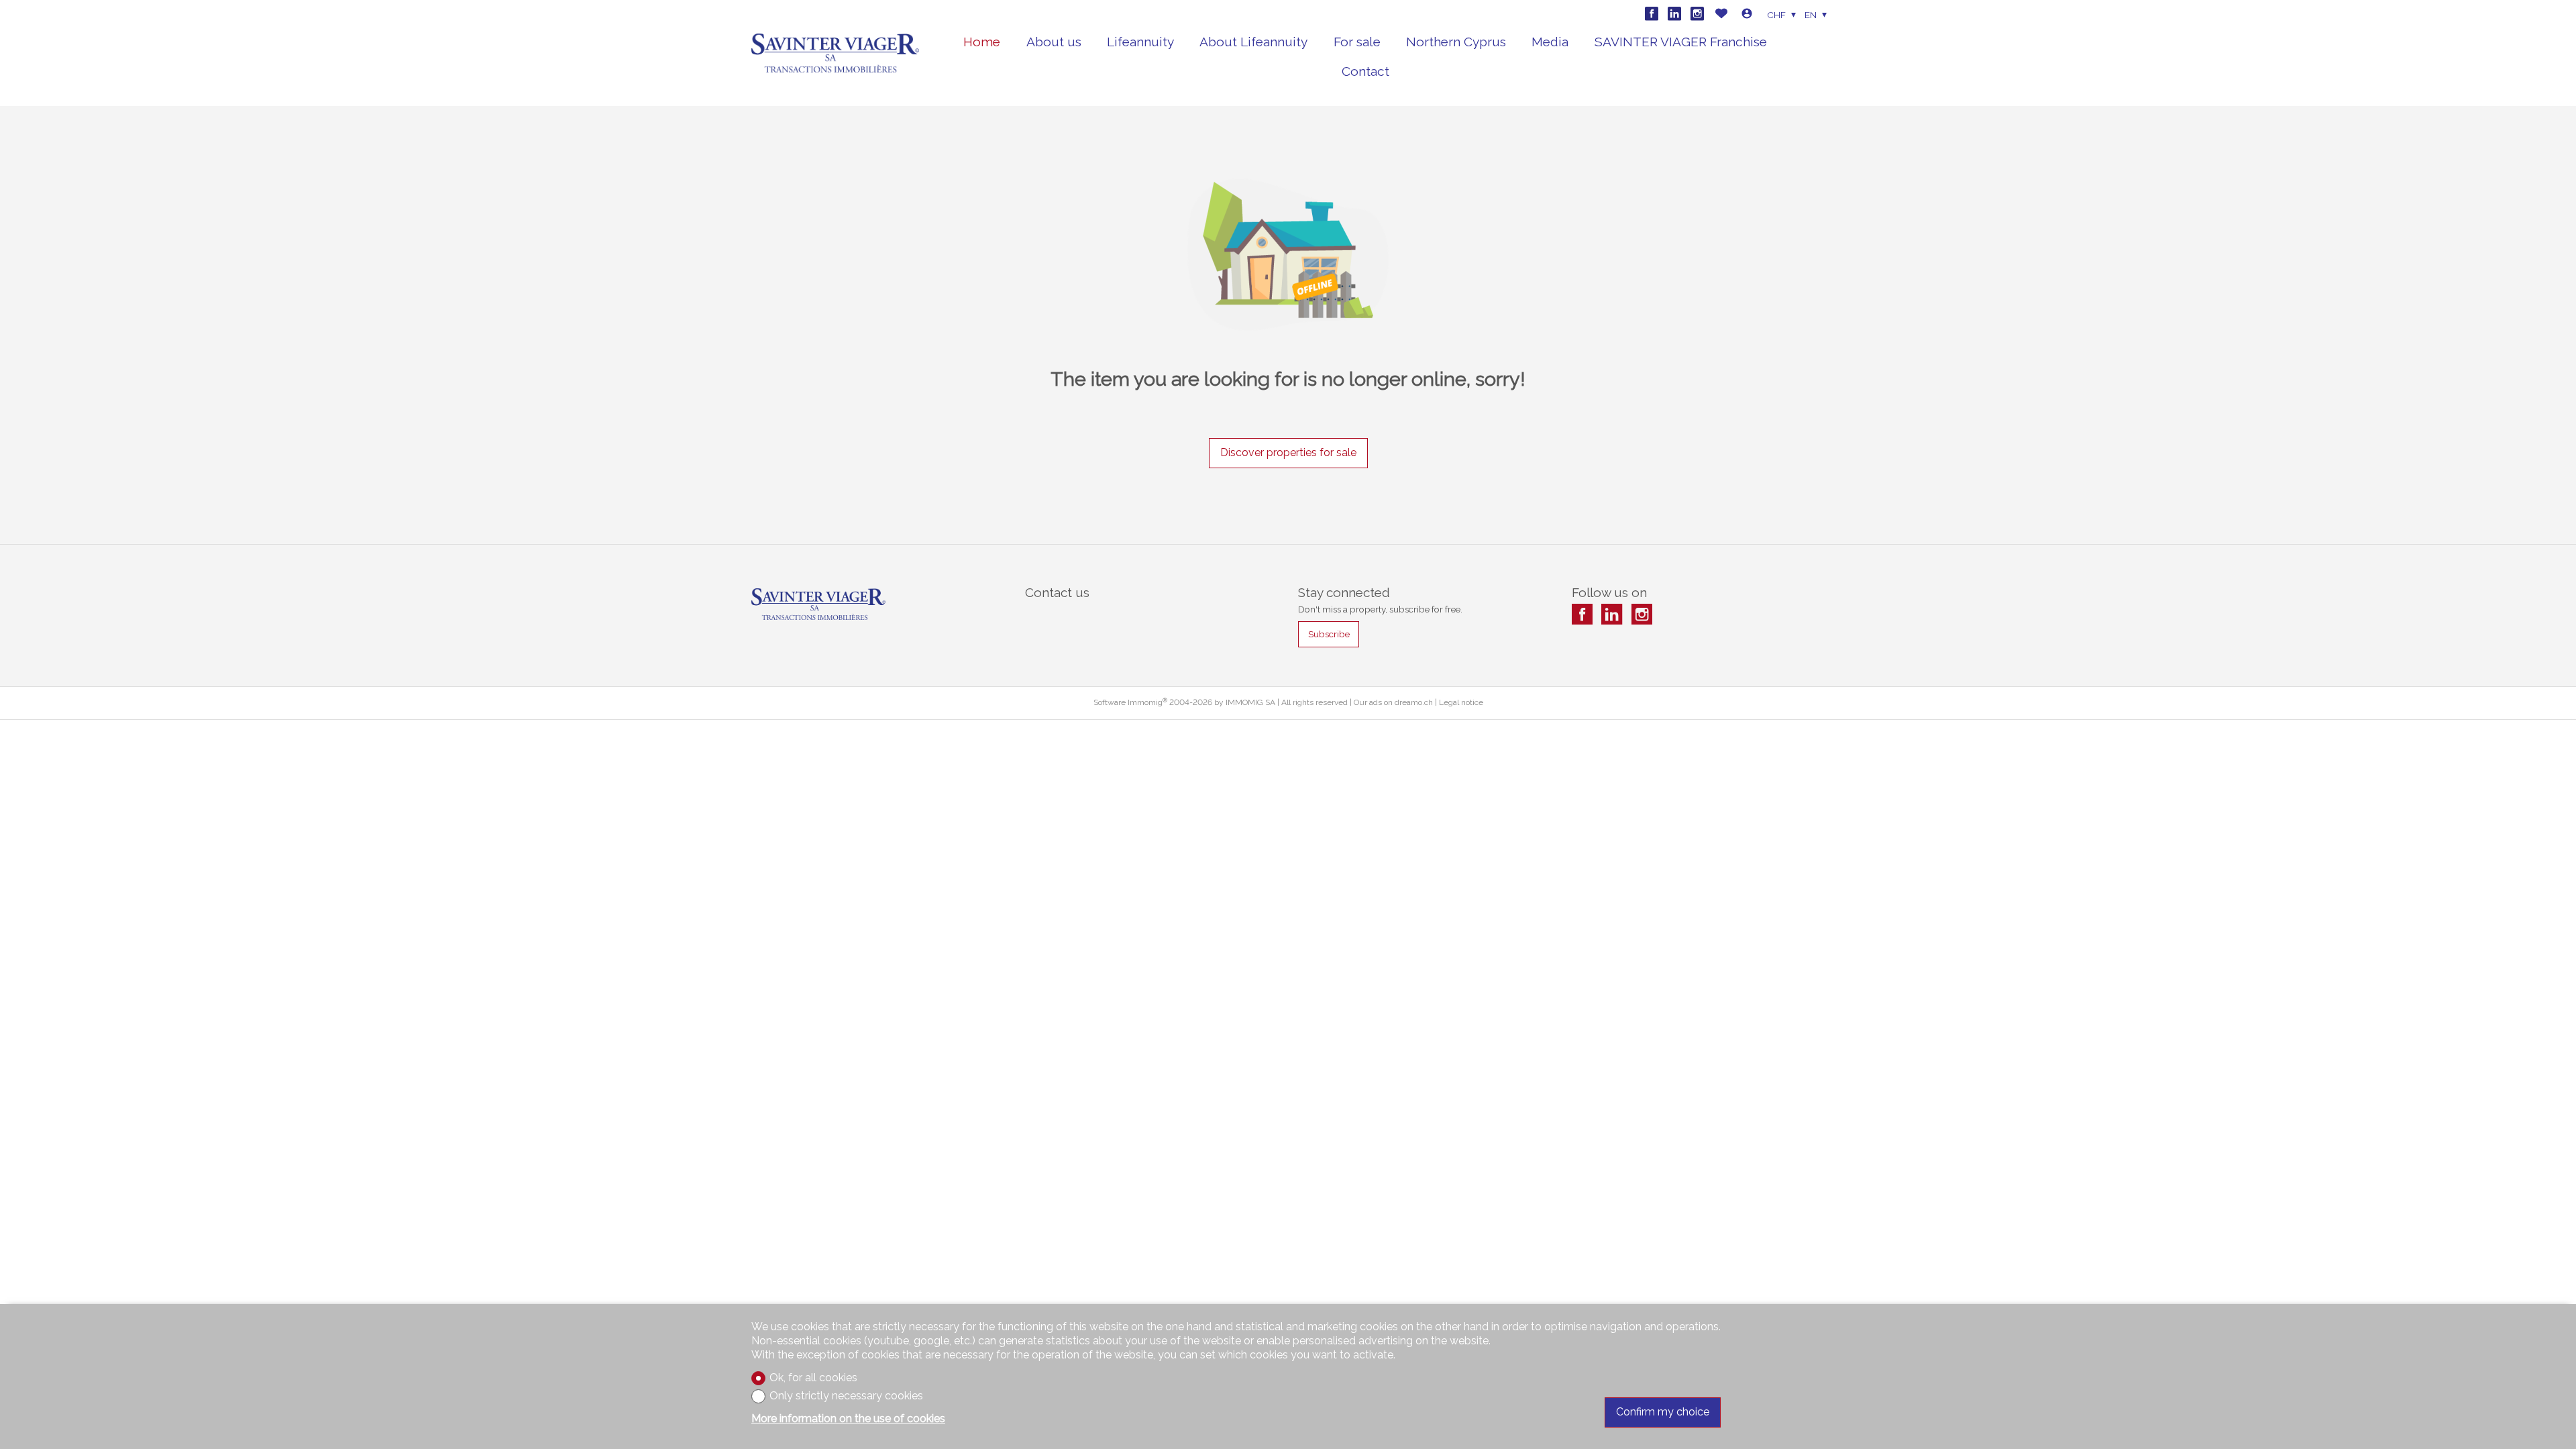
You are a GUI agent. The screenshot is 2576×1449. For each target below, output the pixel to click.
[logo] (835, 53)
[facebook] (1652, 13)
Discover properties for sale (1288, 452)
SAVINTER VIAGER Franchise (1681, 42)
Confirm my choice (1663, 1412)
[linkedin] (1674, 13)
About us (1054, 42)
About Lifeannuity (1253, 42)
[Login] (1747, 15)
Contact (1365, 71)
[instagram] (1697, 13)
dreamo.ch (1414, 702)
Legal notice (1461, 702)
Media (1550, 42)
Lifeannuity (1140, 42)
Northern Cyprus (1456, 42)
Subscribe (1329, 634)
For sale (1357, 42)
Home (982, 42)
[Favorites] (1721, 15)
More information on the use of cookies (848, 1418)
